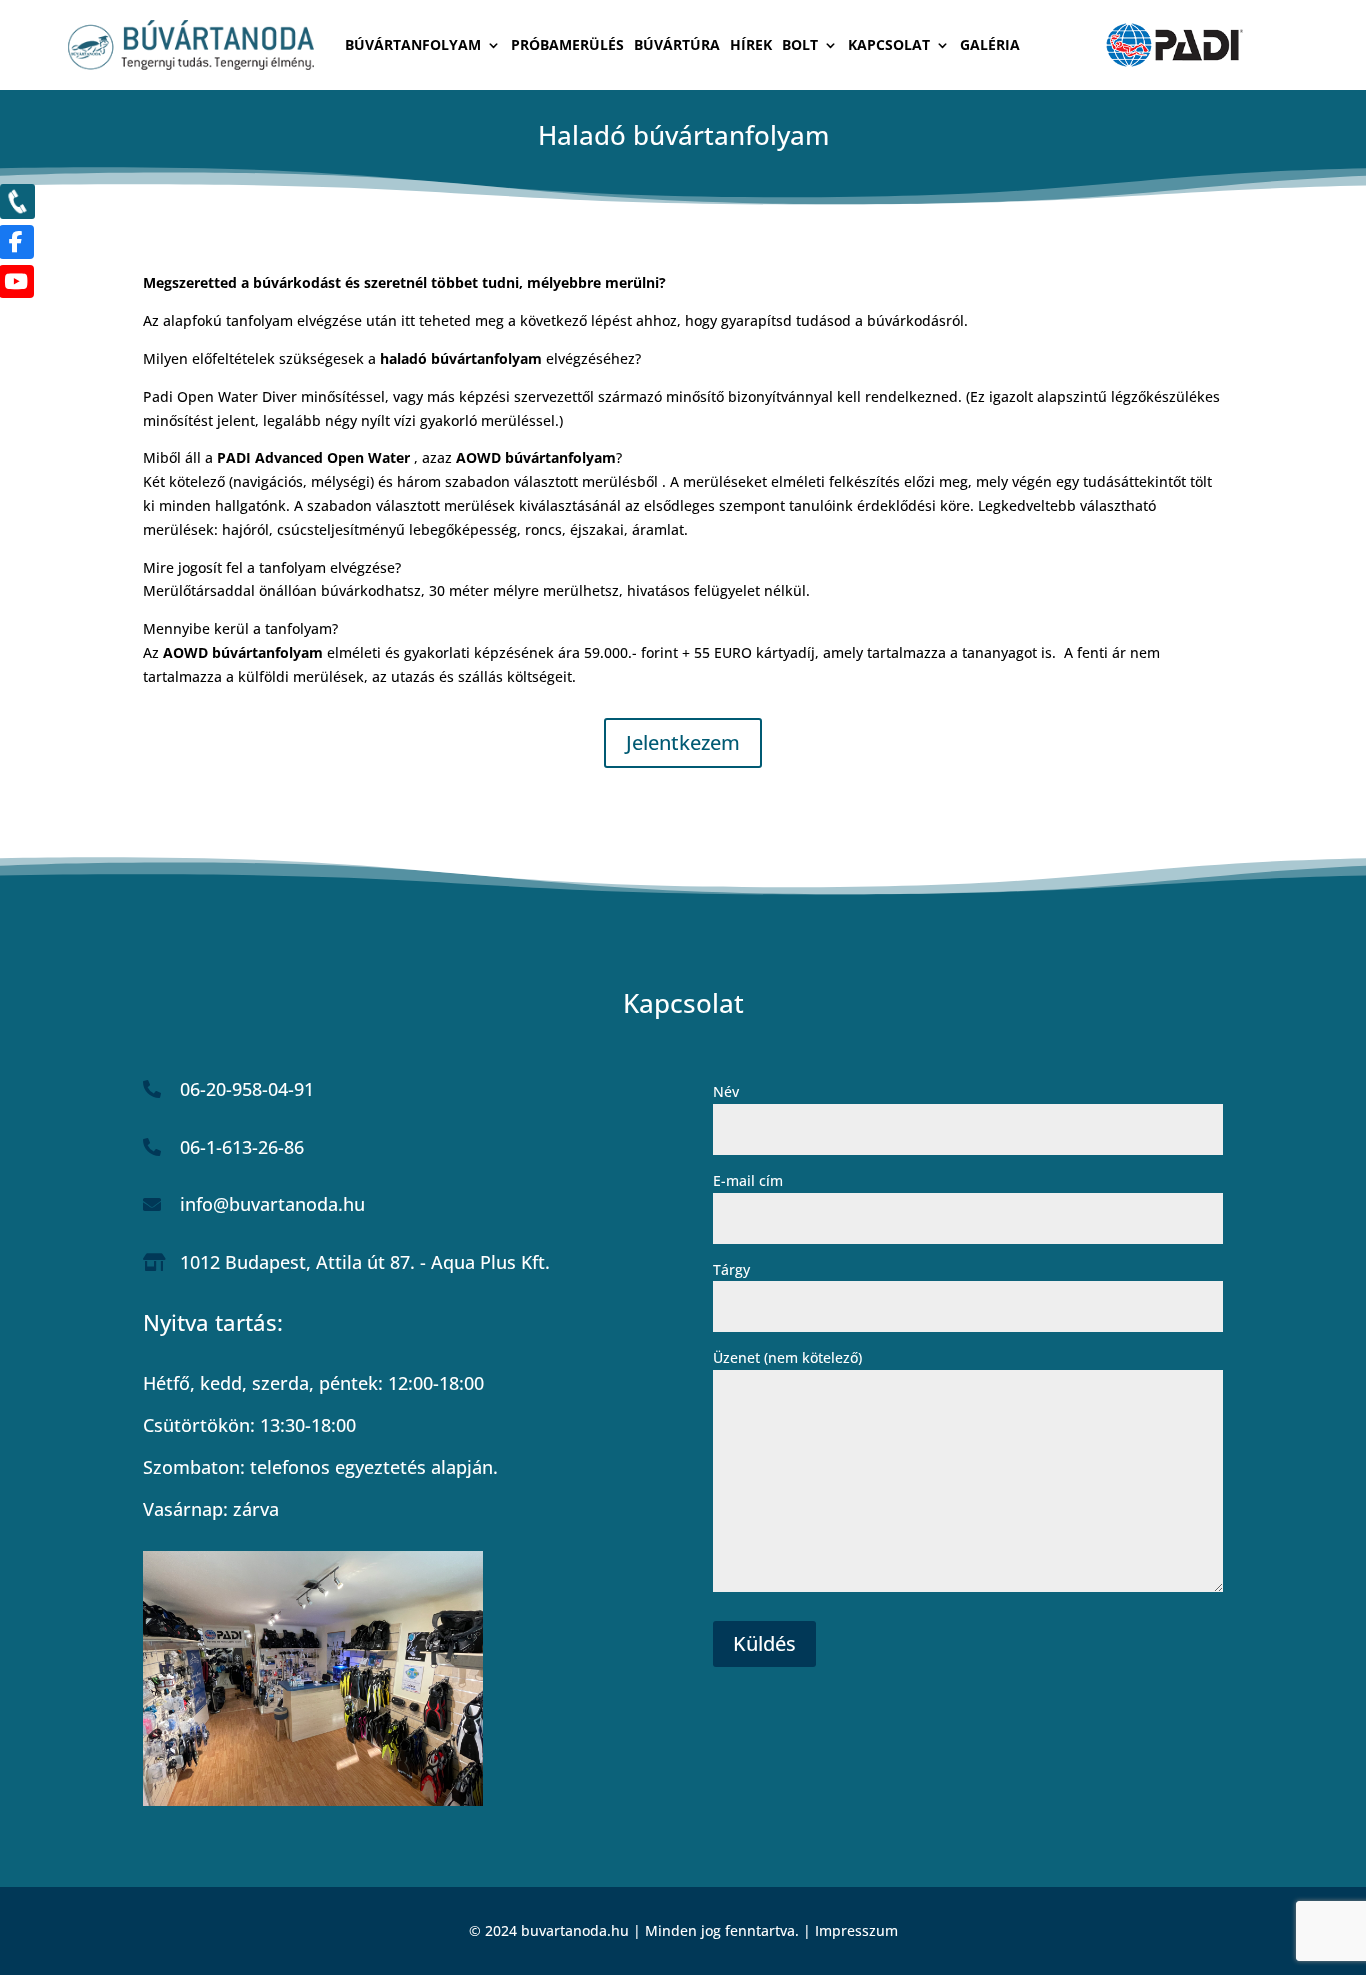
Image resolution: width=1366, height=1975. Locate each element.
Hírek (751, 46)
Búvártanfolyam (413, 46)
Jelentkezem (683, 742)
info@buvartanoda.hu (272, 1204)
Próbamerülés (567, 46)
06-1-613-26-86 (242, 1147)
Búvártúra (677, 46)
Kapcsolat (889, 46)
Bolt (800, 46)
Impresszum (856, 1930)
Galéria (990, 46)
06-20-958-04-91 (247, 1089)
